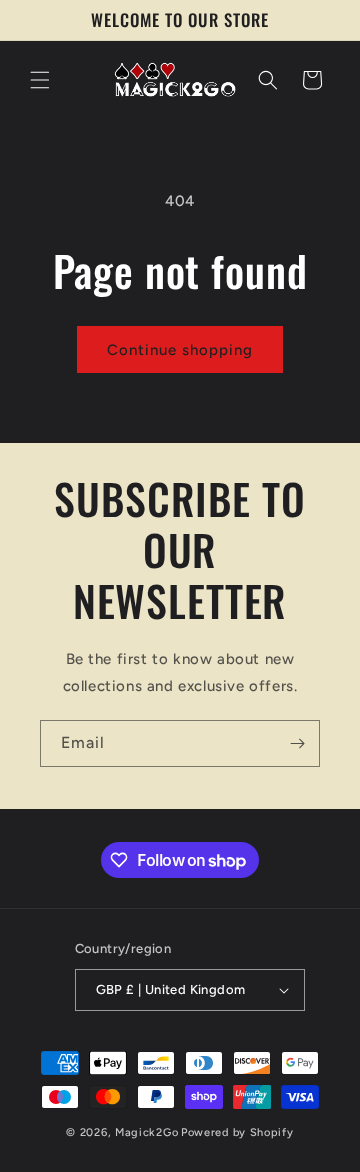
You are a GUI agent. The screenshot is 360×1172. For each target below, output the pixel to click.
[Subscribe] (297, 743)
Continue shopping (180, 350)
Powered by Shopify (237, 1132)
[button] (40, 80)
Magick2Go (146, 1132)
